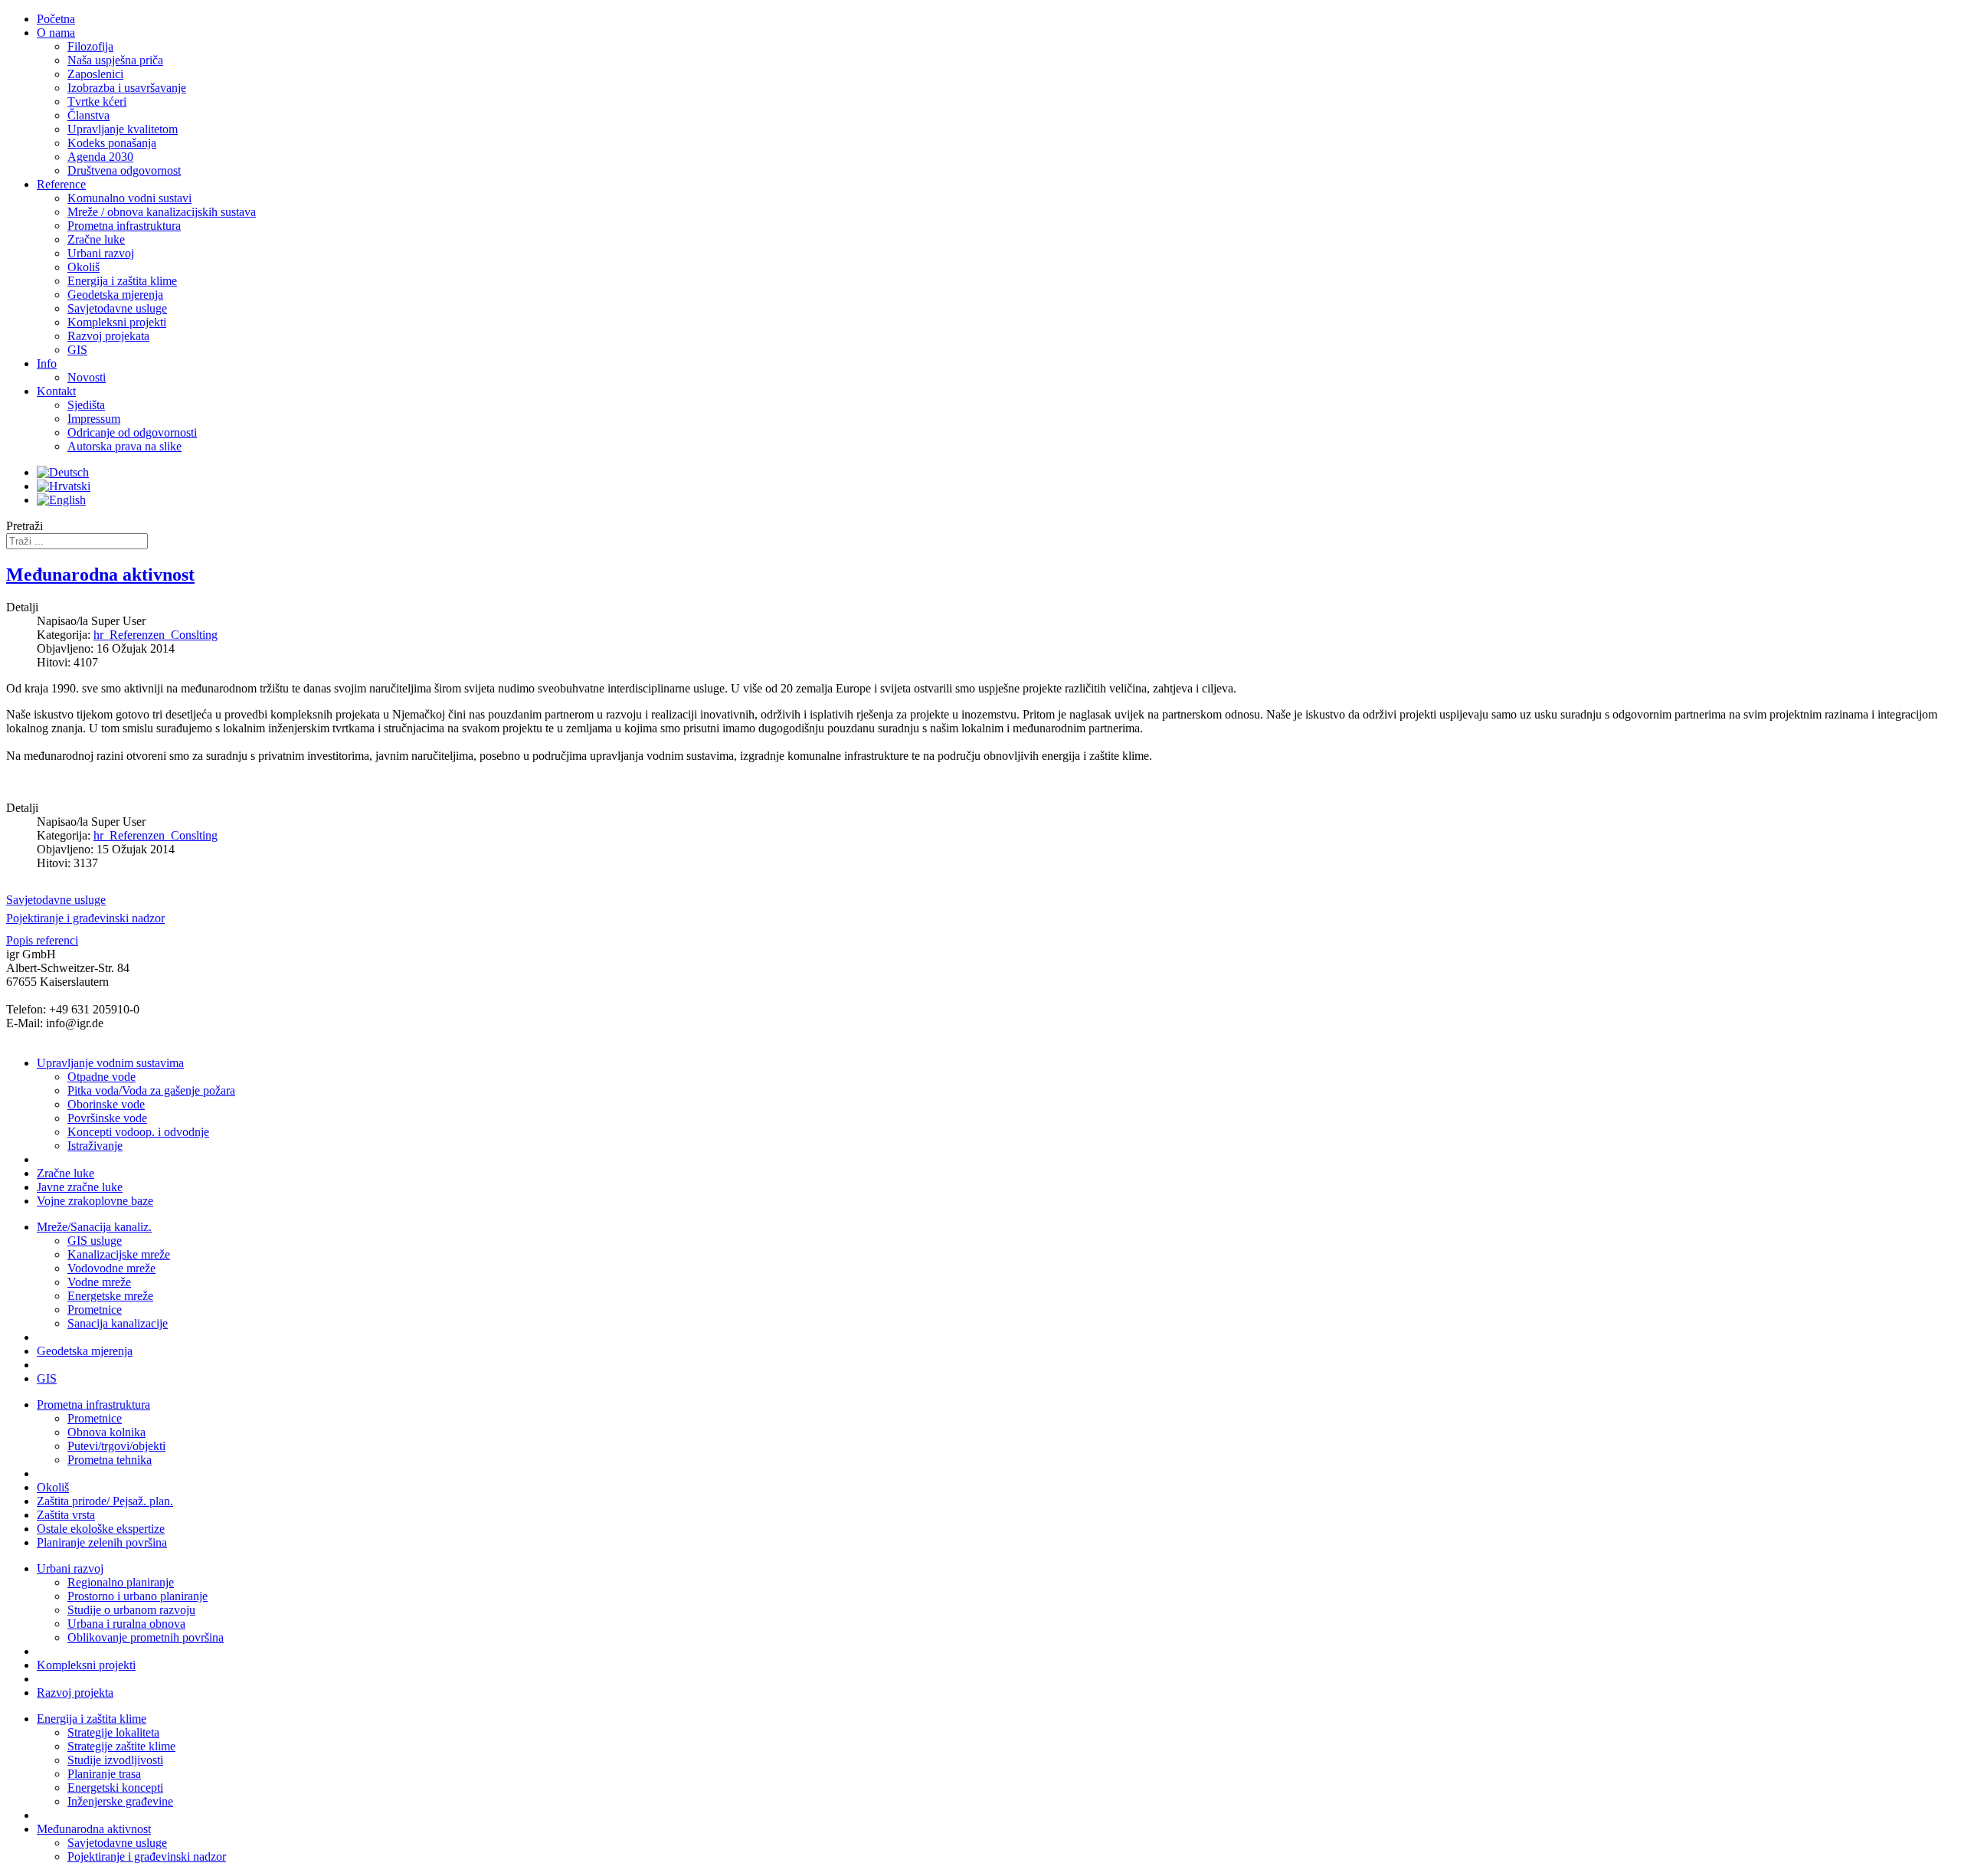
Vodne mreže (99, 1282)
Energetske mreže (110, 1296)
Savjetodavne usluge (117, 1843)
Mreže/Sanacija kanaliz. (94, 1227)
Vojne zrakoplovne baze (95, 1201)
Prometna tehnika (110, 1460)
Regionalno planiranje (121, 1582)
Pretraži (25, 526)
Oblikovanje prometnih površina (146, 1637)
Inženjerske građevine (120, 1801)
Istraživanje (95, 1146)
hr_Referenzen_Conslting (156, 635)
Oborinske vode (106, 1104)
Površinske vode (107, 1118)
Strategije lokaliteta (113, 1732)
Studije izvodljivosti (115, 1760)
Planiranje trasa (104, 1774)
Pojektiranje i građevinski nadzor (147, 1856)
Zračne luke (65, 1173)
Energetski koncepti (115, 1788)
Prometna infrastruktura (93, 1405)
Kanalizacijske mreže (119, 1254)
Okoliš (53, 1487)
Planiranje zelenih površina (102, 1542)
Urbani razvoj (70, 1568)
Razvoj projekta (75, 1693)
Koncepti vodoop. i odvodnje (138, 1132)
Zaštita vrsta (66, 1515)
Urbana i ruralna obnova (126, 1624)
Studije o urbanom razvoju (131, 1610)
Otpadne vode (101, 1077)
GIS (47, 1378)
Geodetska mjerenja (85, 1351)
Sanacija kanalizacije (118, 1323)
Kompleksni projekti (86, 1665)
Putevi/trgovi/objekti (116, 1446)
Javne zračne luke (80, 1187)
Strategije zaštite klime (121, 1746)
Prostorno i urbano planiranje (137, 1596)
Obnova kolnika (106, 1432)
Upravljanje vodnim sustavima (110, 1063)
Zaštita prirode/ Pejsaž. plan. (105, 1501)
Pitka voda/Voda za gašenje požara (151, 1090)
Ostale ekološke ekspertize (101, 1529)
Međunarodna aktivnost (100, 575)
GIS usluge (95, 1241)
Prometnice (95, 1310)
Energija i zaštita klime (92, 1719)
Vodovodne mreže (111, 1268)
